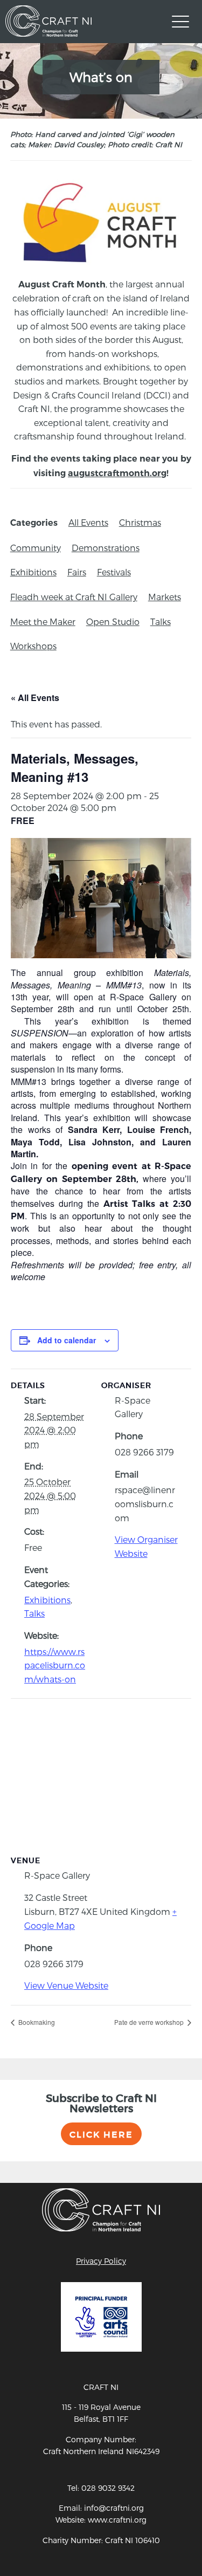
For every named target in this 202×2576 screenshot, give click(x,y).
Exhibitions (33, 572)
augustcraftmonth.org (117, 473)
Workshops (33, 646)
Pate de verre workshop (150, 2022)
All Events (88, 522)
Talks (161, 621)
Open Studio (113, 621)
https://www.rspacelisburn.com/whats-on (55, 1665)
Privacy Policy (101, 2261)
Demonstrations (106, 548)
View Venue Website (66, 1985)
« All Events (35, 698)
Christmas (140, 522)
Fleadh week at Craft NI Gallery (74, 597)
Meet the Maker (43, 621)
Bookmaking (36, 2022)
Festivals (114, 572)
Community (36, 548)
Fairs (77, 572)
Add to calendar (67, 1340)
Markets (165, 597)
